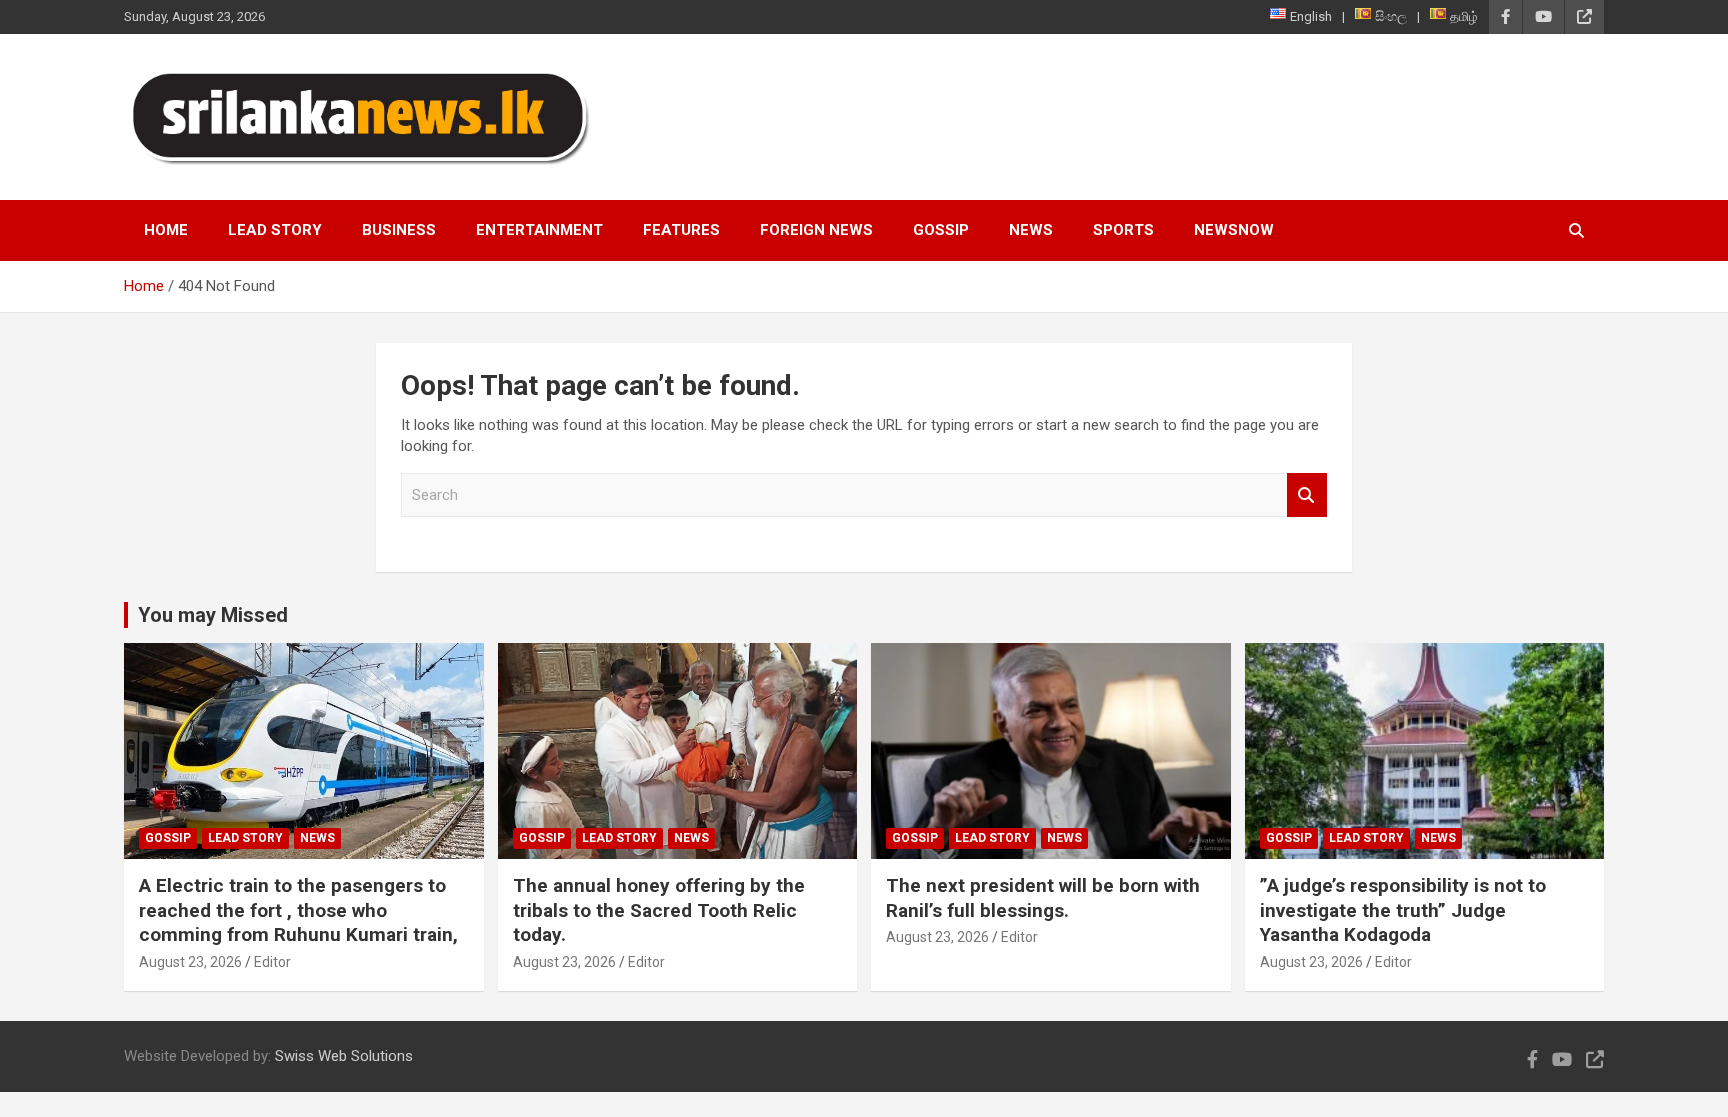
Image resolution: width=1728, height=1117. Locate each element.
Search (1307, 495)
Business (399, 230)
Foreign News (816, 230)
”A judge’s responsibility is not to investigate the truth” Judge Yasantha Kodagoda (1403, 910)
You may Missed (213, 615)
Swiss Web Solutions (344, 1056)
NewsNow (1234, 230)
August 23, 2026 (190, 962)
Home (166, 230)
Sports (1123, 230)
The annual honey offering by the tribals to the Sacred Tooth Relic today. (659, 910)
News (1031, 230)
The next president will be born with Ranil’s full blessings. (1043, 898)
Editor (272, 962)
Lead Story (275, 230)
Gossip (941, 230)
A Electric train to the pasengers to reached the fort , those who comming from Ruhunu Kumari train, (298, 910)
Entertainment (539, 230)
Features (681, 230)
